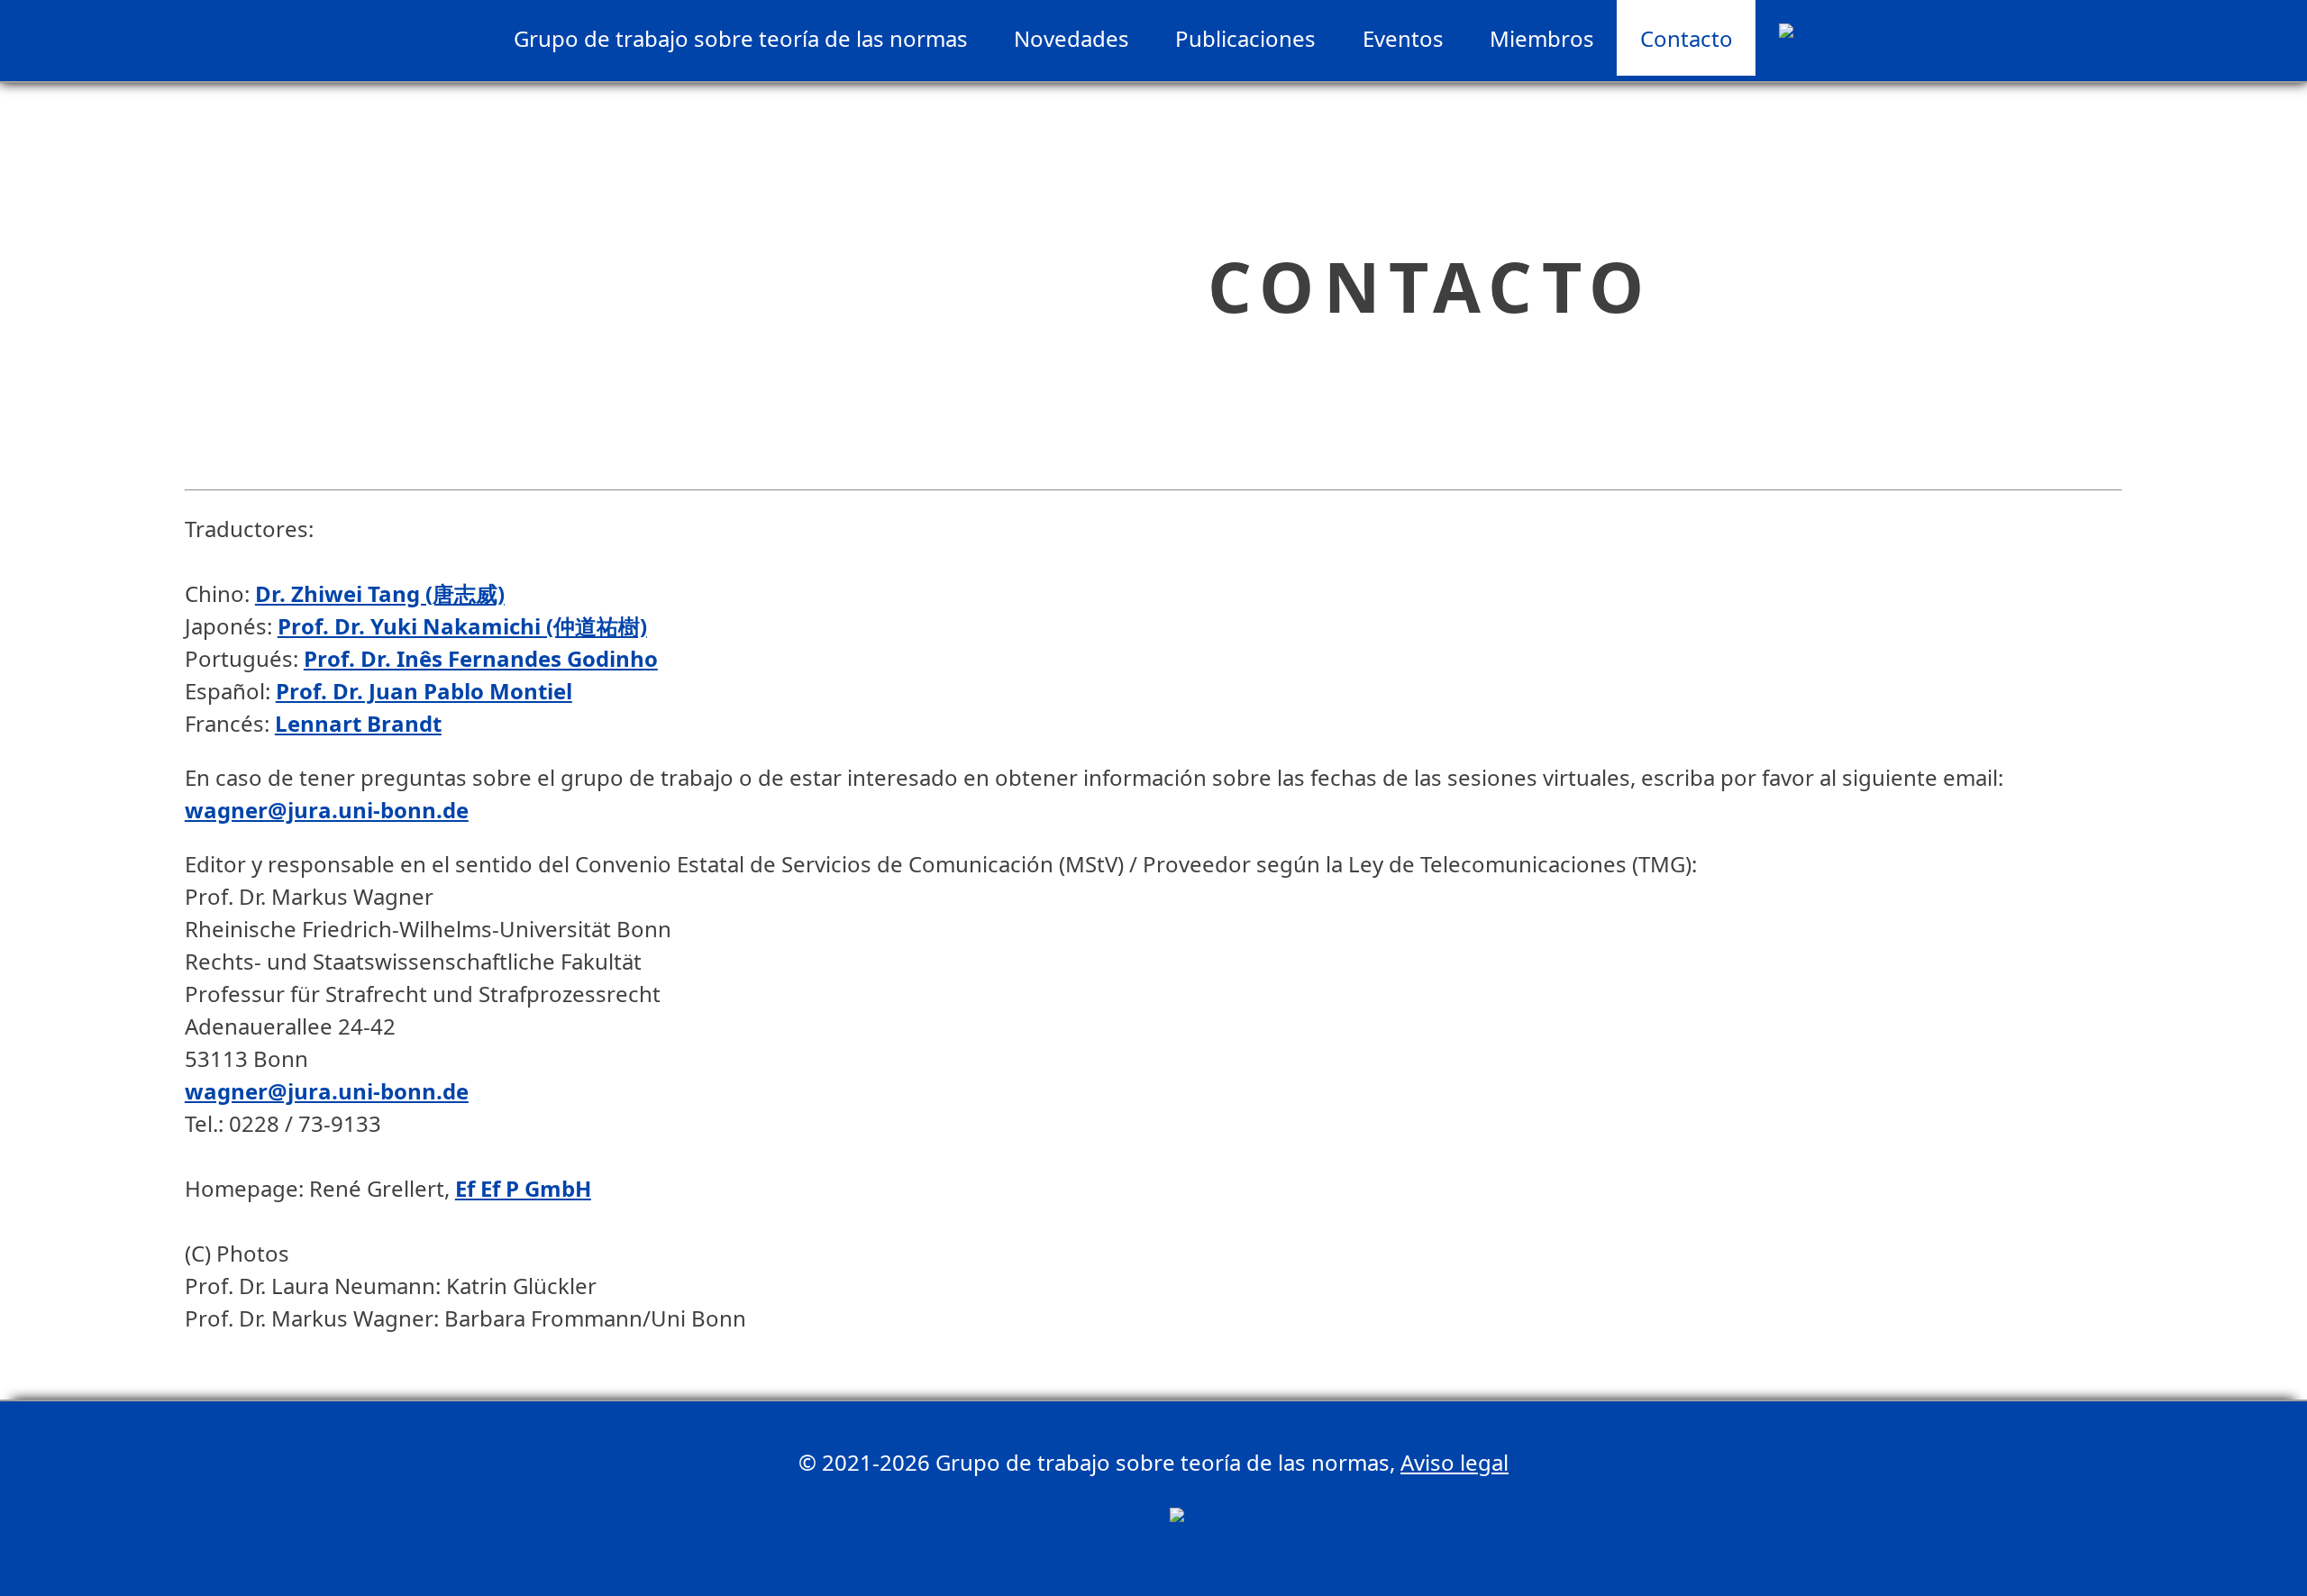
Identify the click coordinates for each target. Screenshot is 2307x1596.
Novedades (1071, 38)
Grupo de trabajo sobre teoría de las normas (741, 38)
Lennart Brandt (358, 723)
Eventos (1403, 38)
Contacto (1687, 38)
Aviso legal (1454, 1462)
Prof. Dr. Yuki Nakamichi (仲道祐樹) (462, 626)
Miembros (1542, 38)
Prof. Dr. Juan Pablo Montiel (424, 691)
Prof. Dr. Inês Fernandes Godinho (481, 658)
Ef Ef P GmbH (523, 1188)
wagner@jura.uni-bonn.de (327, 810)
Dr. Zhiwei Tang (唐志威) (380, 593)
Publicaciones (1245, 38)
